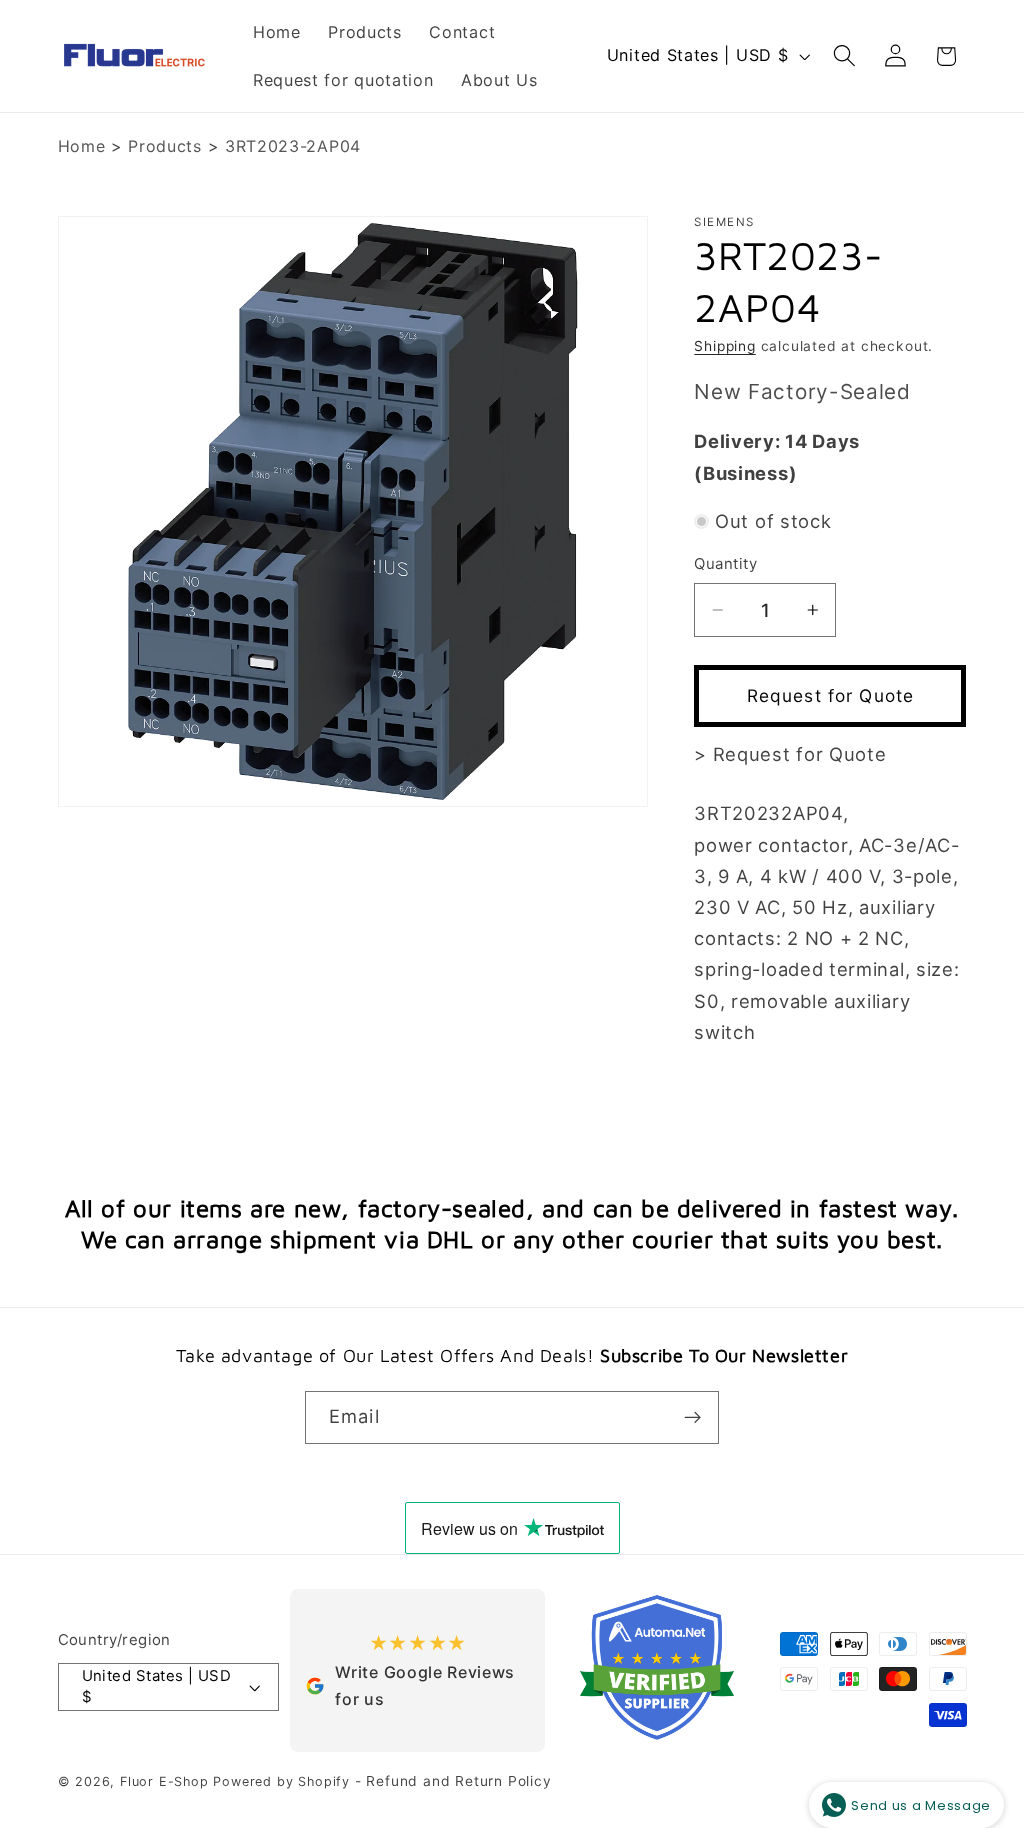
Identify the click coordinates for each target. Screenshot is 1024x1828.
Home (82, 146)
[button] (844, 56)
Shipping (724, 346)
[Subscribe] (692, 1418)
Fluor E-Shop (164, 1781)
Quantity (725, 564)
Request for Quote (831, 695)
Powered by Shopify (281, 1781)
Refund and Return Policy (458, 1781)
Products (165, 146)
